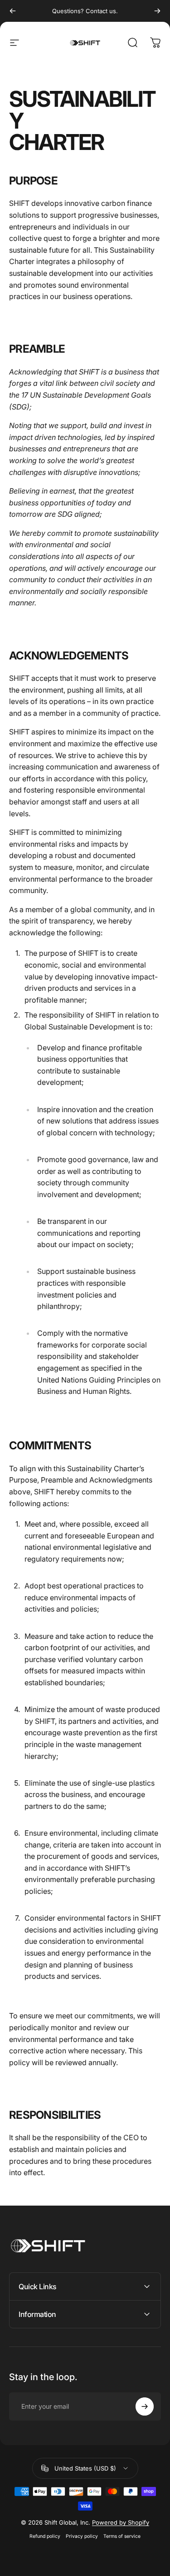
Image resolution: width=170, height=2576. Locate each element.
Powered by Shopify (121, 2522)
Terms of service (122, 2536)
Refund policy (45, 2536)
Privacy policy (82, 2536)
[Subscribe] (145, 2406)
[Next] (157, 11)
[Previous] (13, 11)
